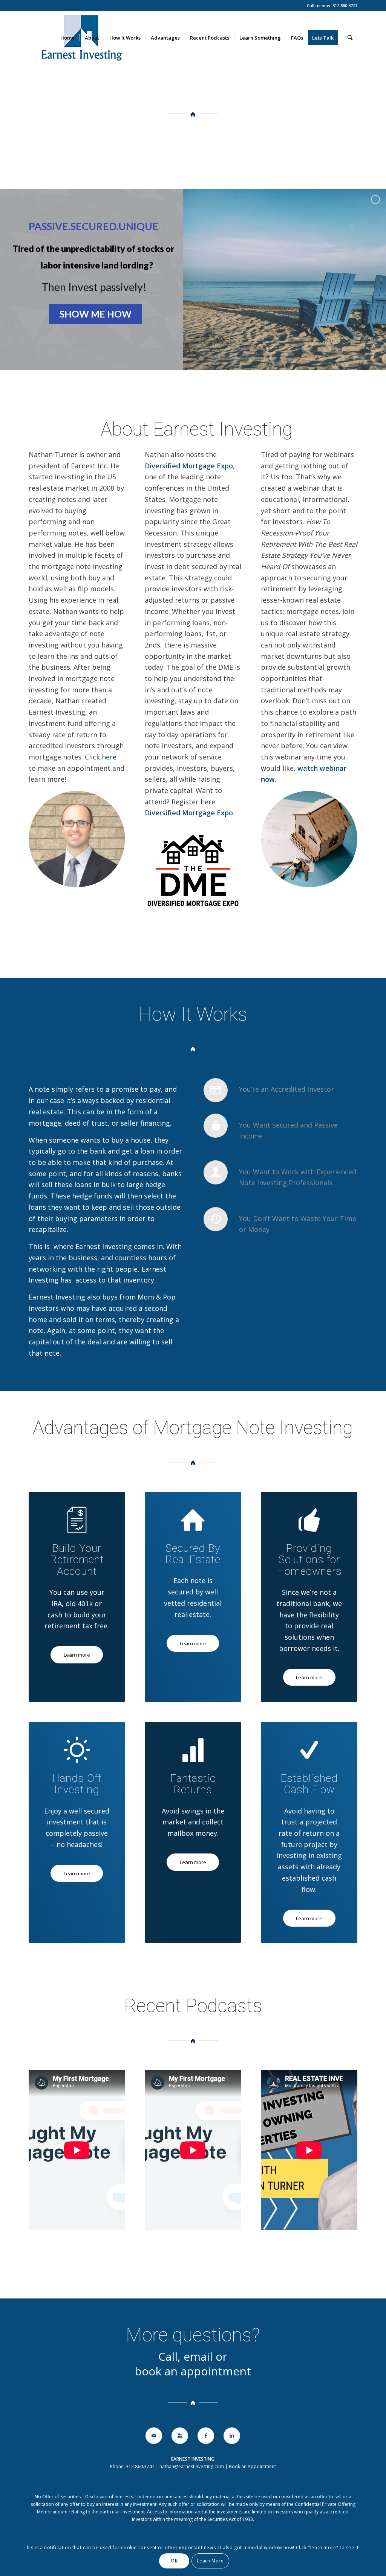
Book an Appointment (252, 2466)
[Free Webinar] (309, 839)
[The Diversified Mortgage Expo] (77, 839)
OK (174, 2561)
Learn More (210, 2561)
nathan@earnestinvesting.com (192, 2466)
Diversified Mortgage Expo (189, 466)
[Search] (350, 38)
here (108, 757)
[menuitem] (67, 38)
